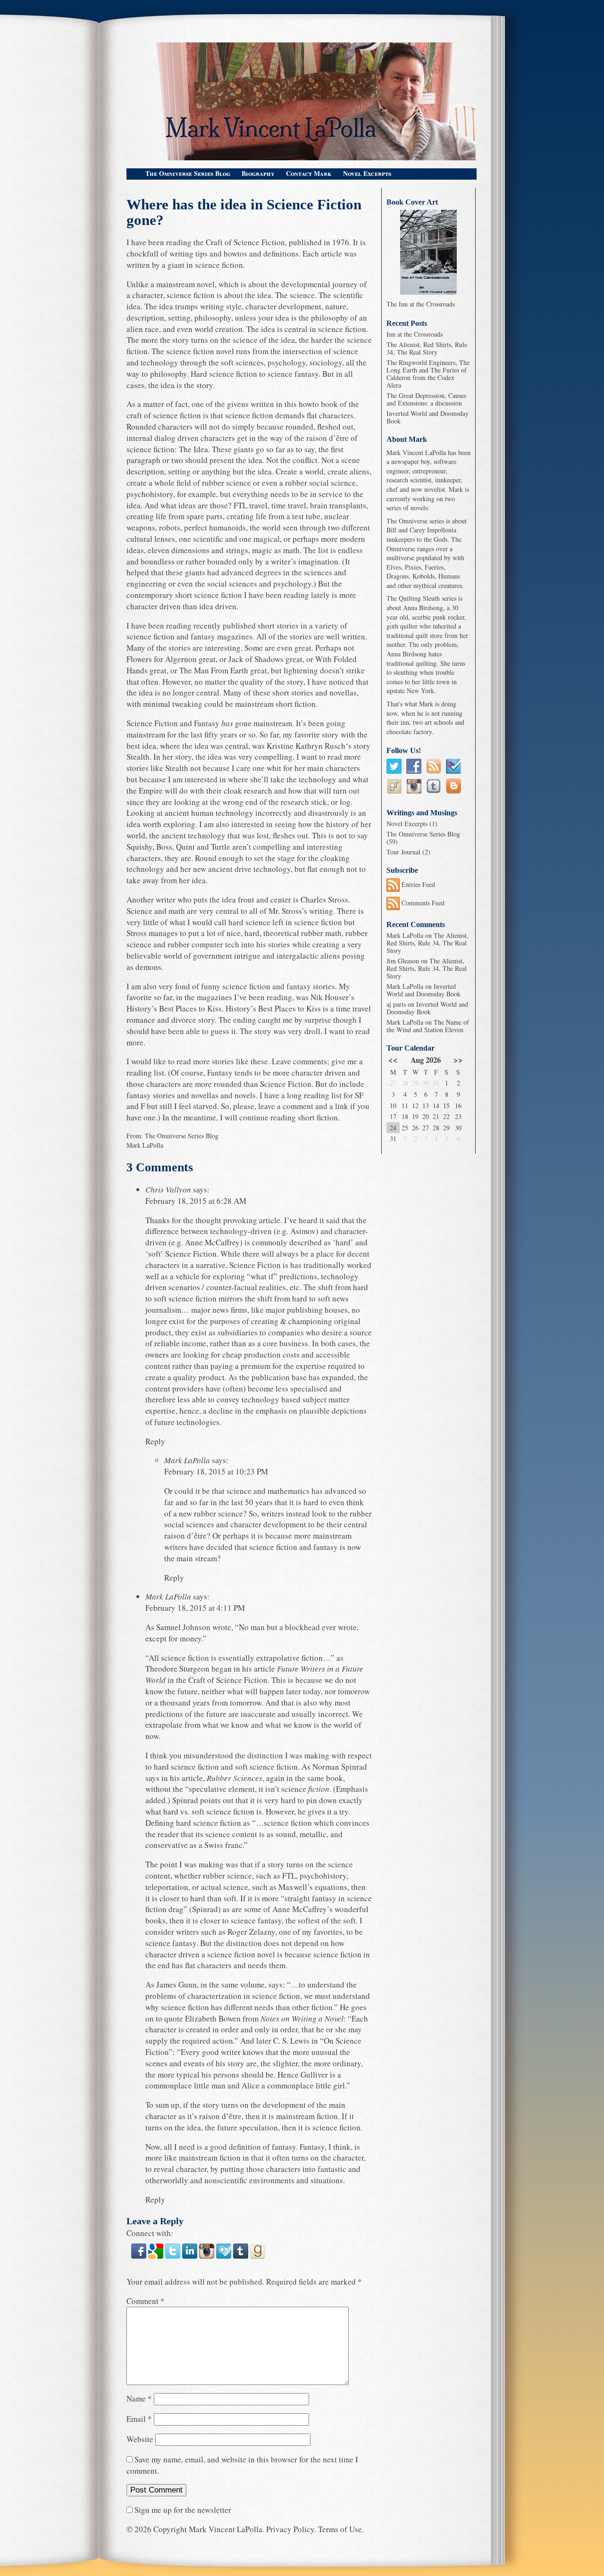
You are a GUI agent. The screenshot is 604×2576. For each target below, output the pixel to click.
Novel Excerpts (367, 173)
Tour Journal (403, 852)
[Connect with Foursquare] (225, 2257)
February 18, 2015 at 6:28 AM (196, 1201)
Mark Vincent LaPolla (226, 2529)
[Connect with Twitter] (174, 2257)
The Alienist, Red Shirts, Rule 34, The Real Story (427, 348)
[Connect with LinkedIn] (191, 2257)
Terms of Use (340, 2529)
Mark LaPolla (145, 1145)
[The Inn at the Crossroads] (428, 252)
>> (458, 1060)
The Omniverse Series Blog (188, 173)
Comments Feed (422, 903)
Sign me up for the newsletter (182, 2510)
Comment (146, 2301)
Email (139, 2419)
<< (393, 1060)
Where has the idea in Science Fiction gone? (244, 213)
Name (139, 2398)
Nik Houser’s (332, 997)
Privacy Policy (290, 2529)
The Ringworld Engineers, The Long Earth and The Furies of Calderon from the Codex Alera (428, 374)
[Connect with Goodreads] (258, 2257)
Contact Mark (309, 173)
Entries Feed (417, 884)
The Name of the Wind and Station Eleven (428, 1026)
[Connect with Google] (157, 2257)
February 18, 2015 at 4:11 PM (195, 1608)
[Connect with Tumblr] (242, 2257)
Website (140, 2439)
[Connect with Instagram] (208, 2257)
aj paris (396, 1004)
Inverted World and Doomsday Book (428, 417)
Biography (258, 173)
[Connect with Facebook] (140, 2257)
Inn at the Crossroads (415, 334)
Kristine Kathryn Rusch (306, 746)
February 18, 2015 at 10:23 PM (216, 1471)
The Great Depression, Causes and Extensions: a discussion (426, 399)
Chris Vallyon (168, 1189)
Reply (155, 1441)
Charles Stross (324, 899)
